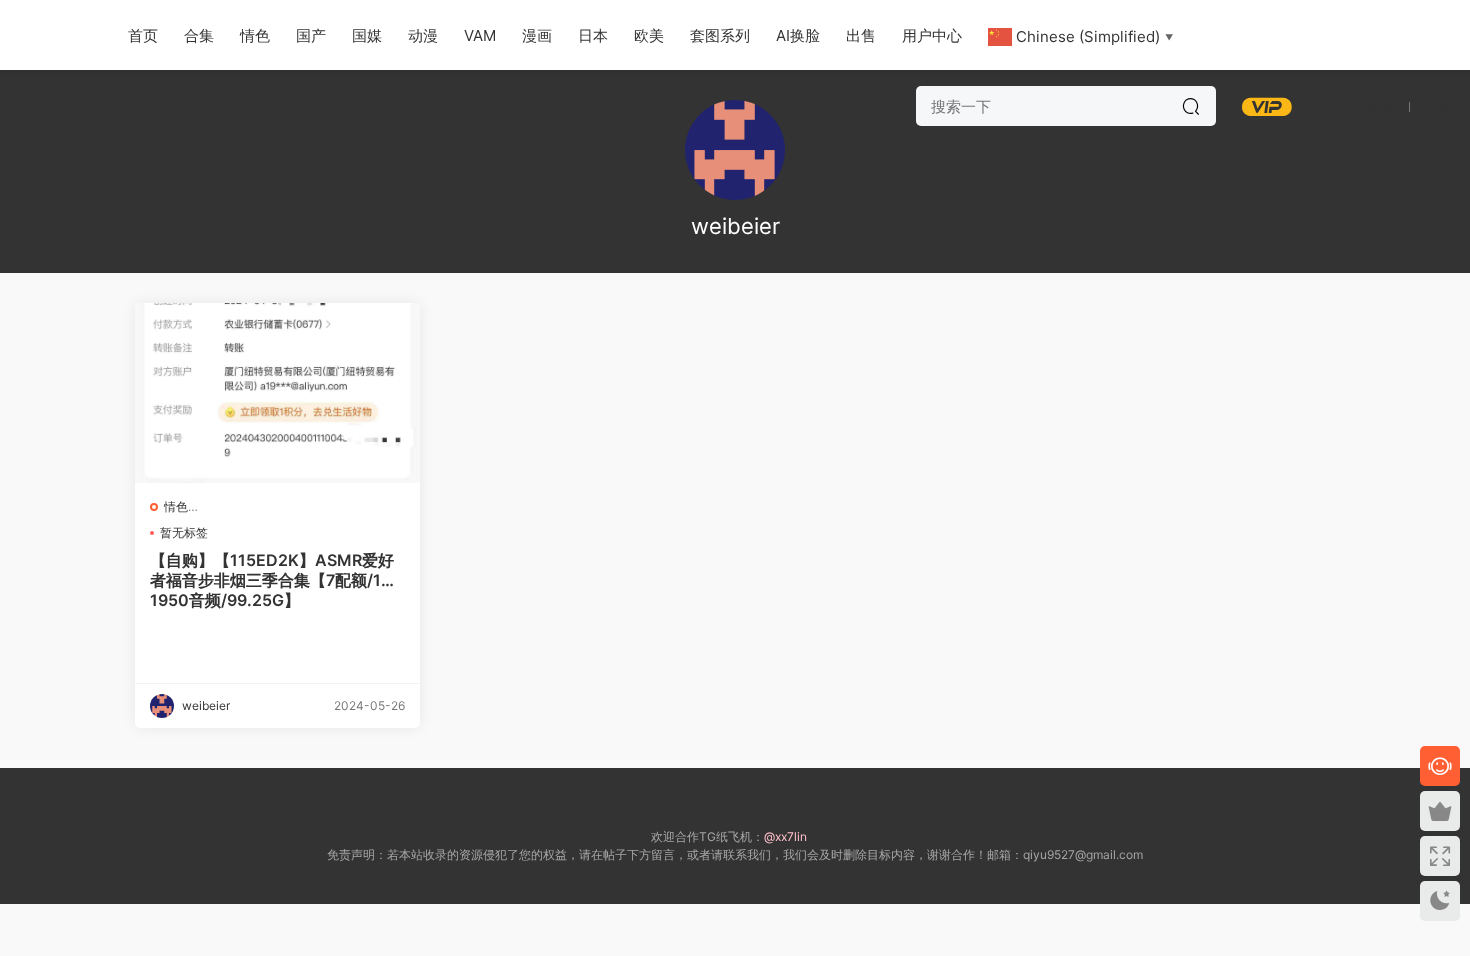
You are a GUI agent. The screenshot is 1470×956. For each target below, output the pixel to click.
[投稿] (1328, 106)
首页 (143, 35)
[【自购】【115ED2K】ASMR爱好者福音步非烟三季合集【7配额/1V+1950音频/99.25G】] (277, 393)
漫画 (537, 35)
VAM (480, 35)
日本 (593, 35)
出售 (861, 35)
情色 (255, 35)
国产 (311, 35)
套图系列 (720, 35)
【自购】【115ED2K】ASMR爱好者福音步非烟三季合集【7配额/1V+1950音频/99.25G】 (277, 580)
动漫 (423, 35)
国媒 (367, 35)
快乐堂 (50, 35)
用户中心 (932, 35)
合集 (199, 35)
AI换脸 (798, 35)
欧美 (649, 35)
